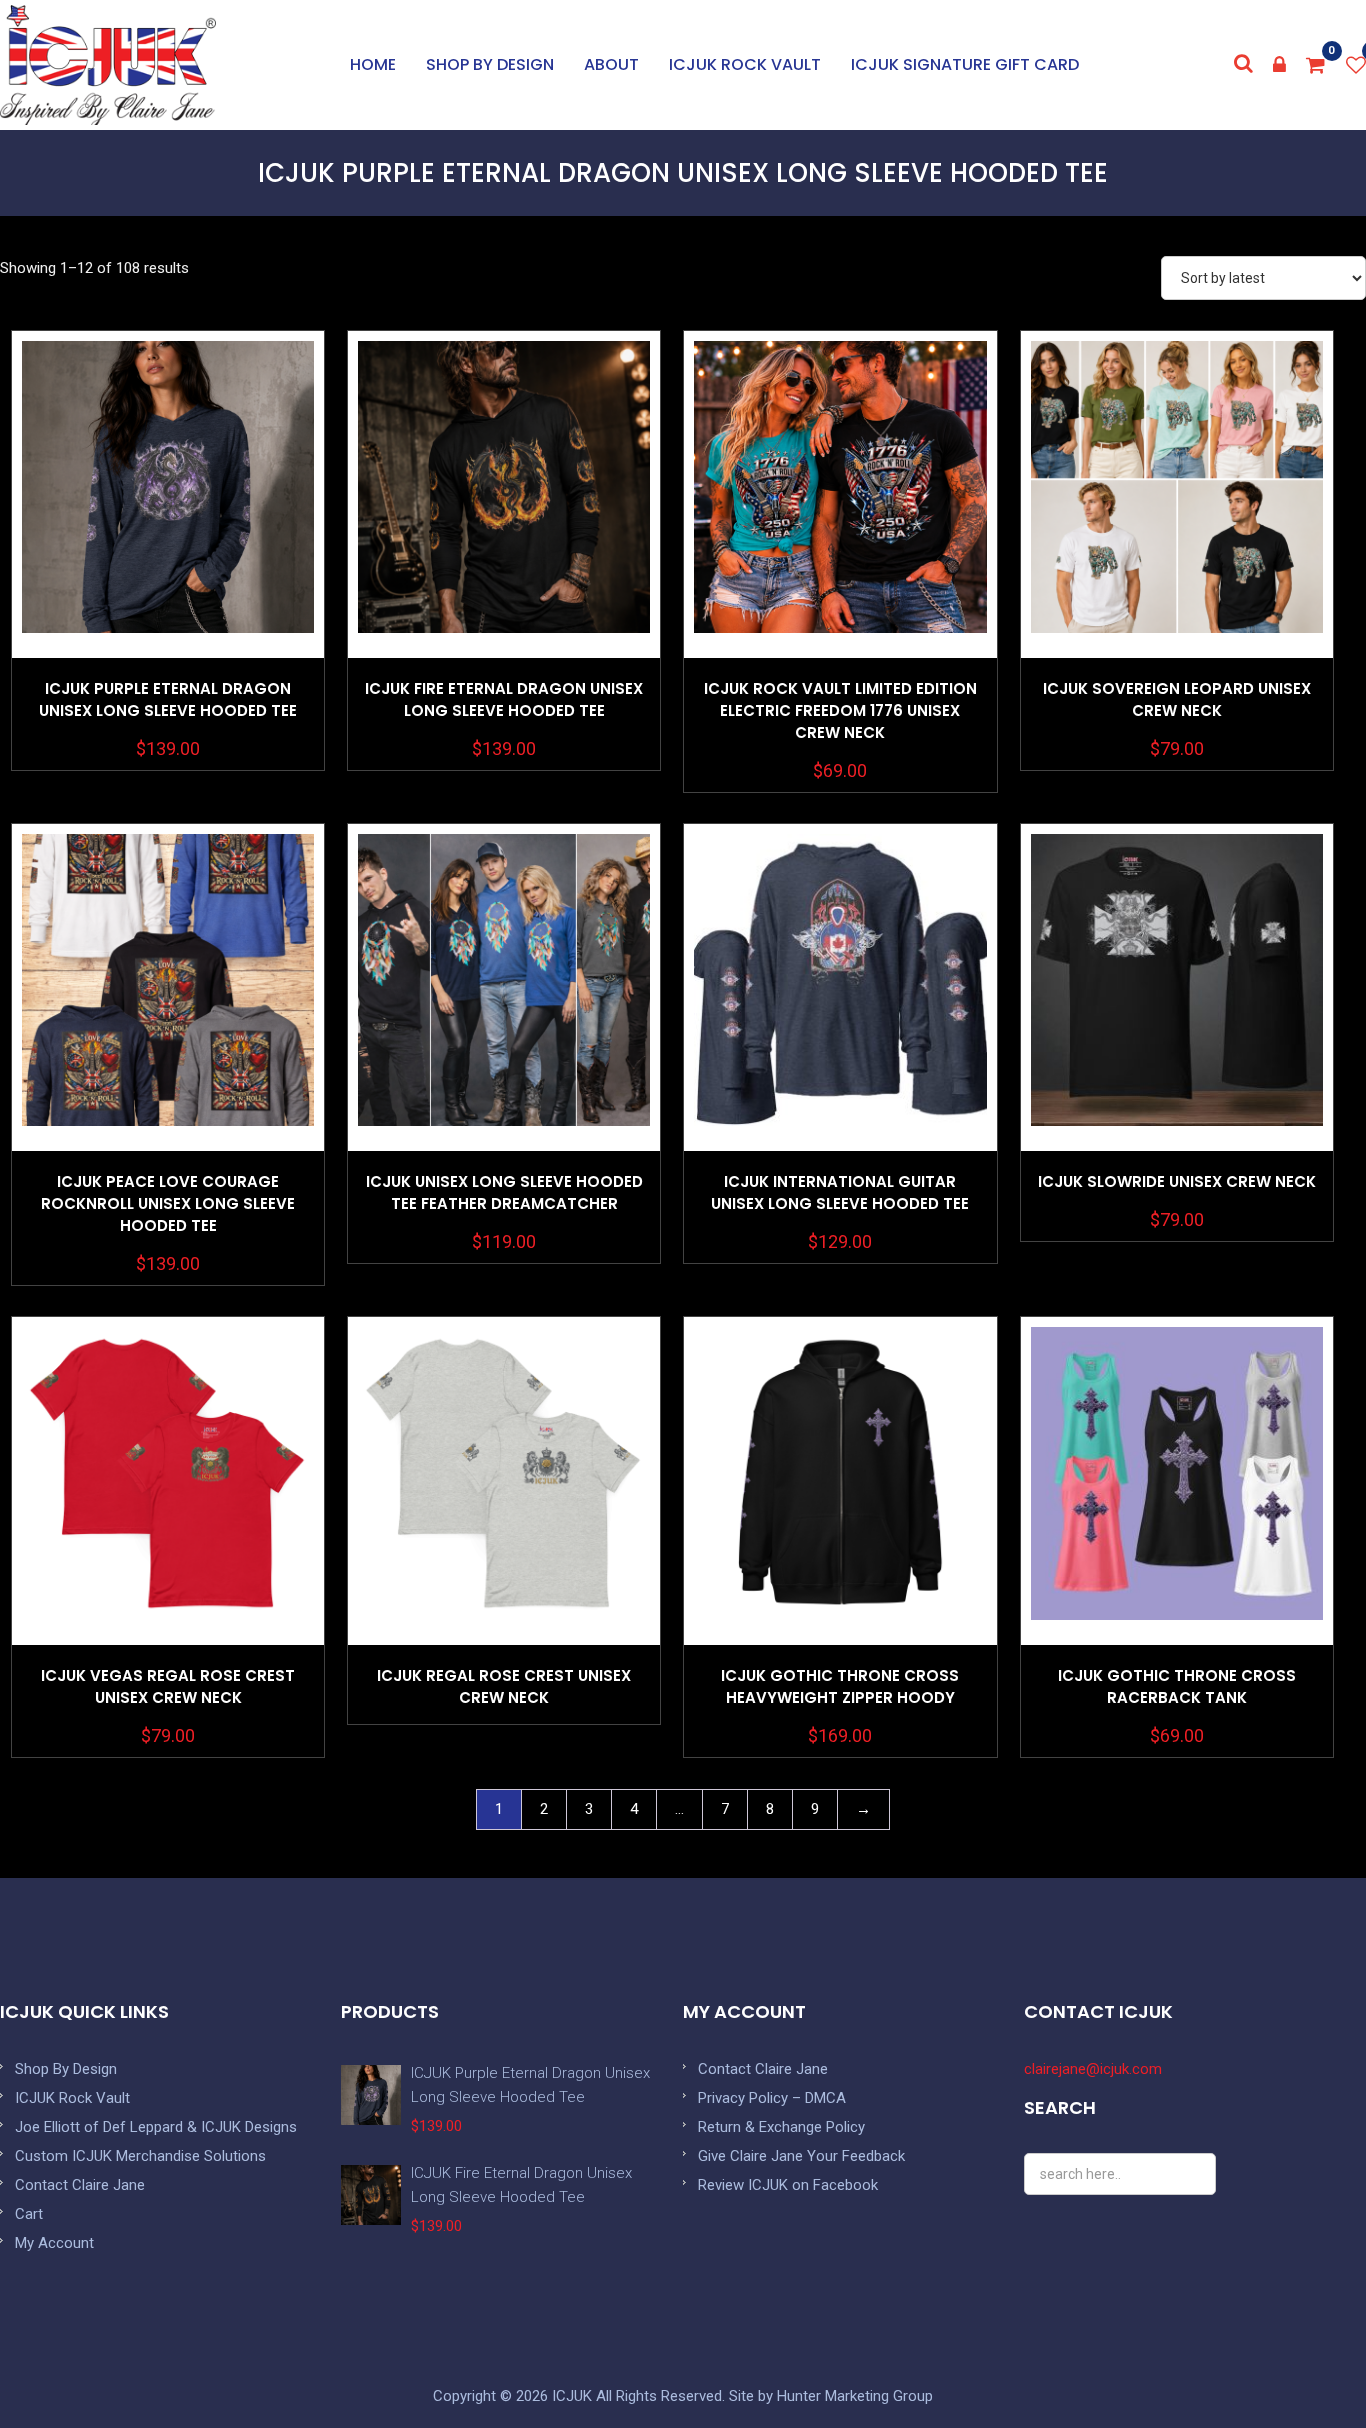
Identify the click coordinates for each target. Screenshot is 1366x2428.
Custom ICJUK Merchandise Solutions (140, 2156)
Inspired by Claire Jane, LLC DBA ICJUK (108, 65)
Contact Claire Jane (80, 2185)
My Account (54, 2243)
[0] (1316, 65)
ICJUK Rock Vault (745, 64)
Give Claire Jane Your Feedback (801, 2156)
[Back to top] (1306, 2368)
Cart (29, 2214)
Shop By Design (66, 2069)
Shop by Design (490, 64)
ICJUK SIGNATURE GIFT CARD (965, 64)
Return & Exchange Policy (781, 2127)
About (611, 64)
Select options (168, 544)
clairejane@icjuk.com (1093, 2069)
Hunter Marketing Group (855, 2396)
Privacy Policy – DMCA (772, 2098)
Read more (504, 1530)
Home (373, 64)
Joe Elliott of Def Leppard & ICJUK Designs (156, 2127)
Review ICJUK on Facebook (788, 2185)
